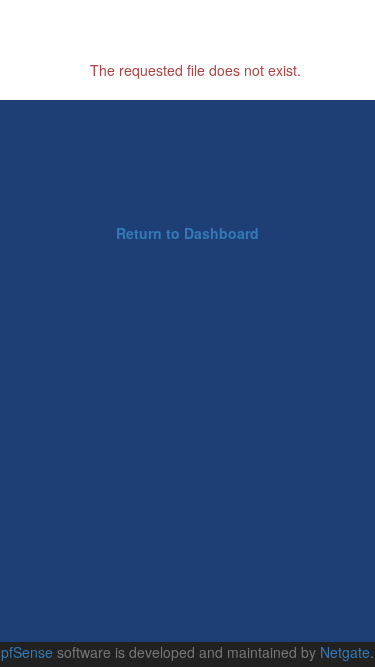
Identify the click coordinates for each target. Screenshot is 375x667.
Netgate (345, 652)
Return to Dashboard (187, 233)
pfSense (27, 652)
